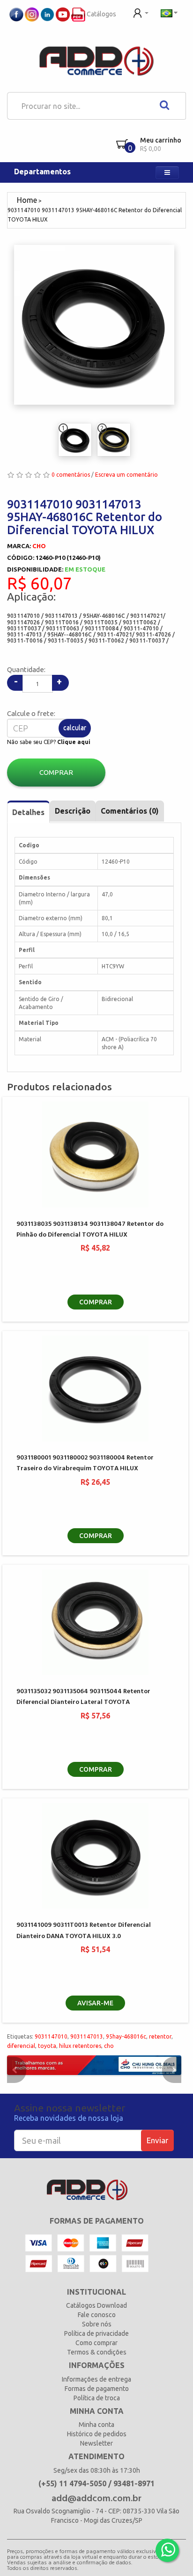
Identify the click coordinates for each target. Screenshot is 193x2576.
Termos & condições (97, 2352)
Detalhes (28, 812)
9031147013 (87, 2036)
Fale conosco (97, 2315)
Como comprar (96, 2343)
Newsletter (96, 2443)
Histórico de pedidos (97, 2434)
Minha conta (96, 2425)
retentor (160, 2036)
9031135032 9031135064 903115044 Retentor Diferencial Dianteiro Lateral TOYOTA (83, 1697)
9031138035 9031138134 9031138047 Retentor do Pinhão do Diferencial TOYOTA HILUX (90, 1230)
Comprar (56, 772)
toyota (47, 2046)
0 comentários (71, 475)
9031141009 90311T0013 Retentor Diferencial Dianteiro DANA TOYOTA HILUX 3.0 (84, 1931)
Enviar (157, 2140)
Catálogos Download (96, 2305)
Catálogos (101, 14)
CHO (39, 546)
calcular (75, 728)
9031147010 (51, 2036)
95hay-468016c (126, 2036)
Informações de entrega (96, 2379)
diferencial (21, 2046)
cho (109, 2046)
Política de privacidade (96, 2333)
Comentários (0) (130, 811)
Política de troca (97, 2398)
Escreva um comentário (126, 475)
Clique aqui (74, 742)
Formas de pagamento (97, 2389)
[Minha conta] (141, 12)
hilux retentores (80, 2046)
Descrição (73, 811)
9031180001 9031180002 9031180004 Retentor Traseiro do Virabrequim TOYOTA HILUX (85, 1463)
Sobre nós (97, 2324)
